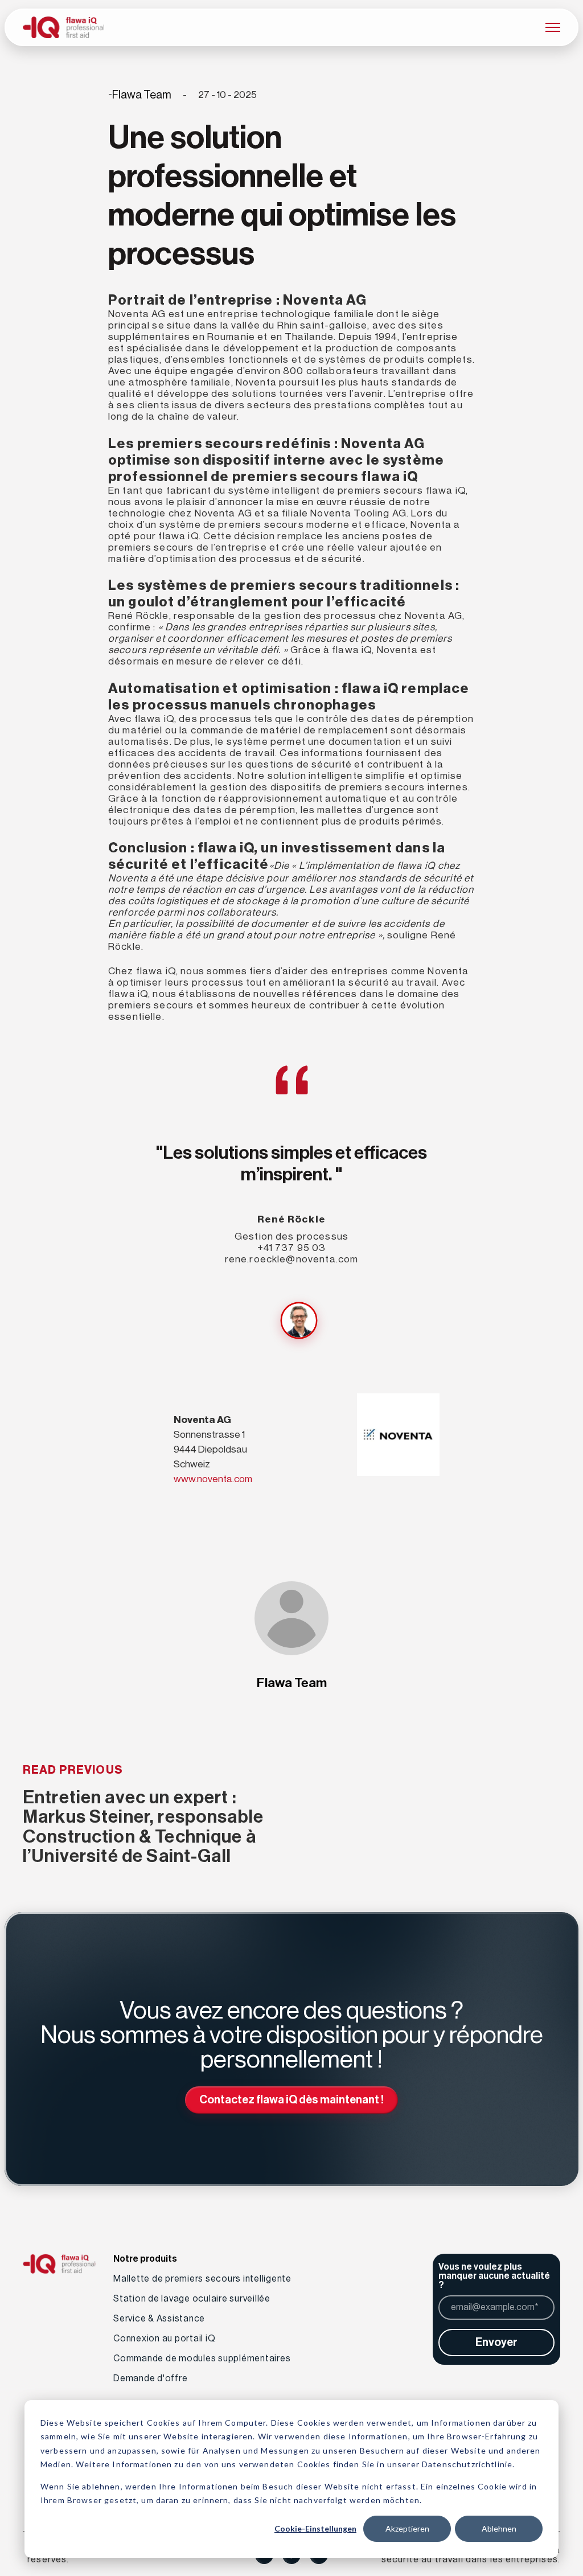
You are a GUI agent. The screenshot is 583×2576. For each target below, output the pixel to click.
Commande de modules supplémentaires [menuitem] (202, 2358)
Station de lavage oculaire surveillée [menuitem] (192, 2299)
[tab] (299, 1320)
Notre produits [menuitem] (145, 2259)
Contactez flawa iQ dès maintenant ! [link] (291, 2100)
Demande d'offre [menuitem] (150, 2378)
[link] (63, 26)
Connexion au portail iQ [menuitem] (164, 2339)
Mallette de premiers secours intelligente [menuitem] (202, 2279)
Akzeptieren (407, 2528)
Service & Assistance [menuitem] (159, 2319)
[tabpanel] (291, 1101)
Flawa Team (142, 95)
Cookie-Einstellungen (315, 2528)
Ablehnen (499, 2528)
